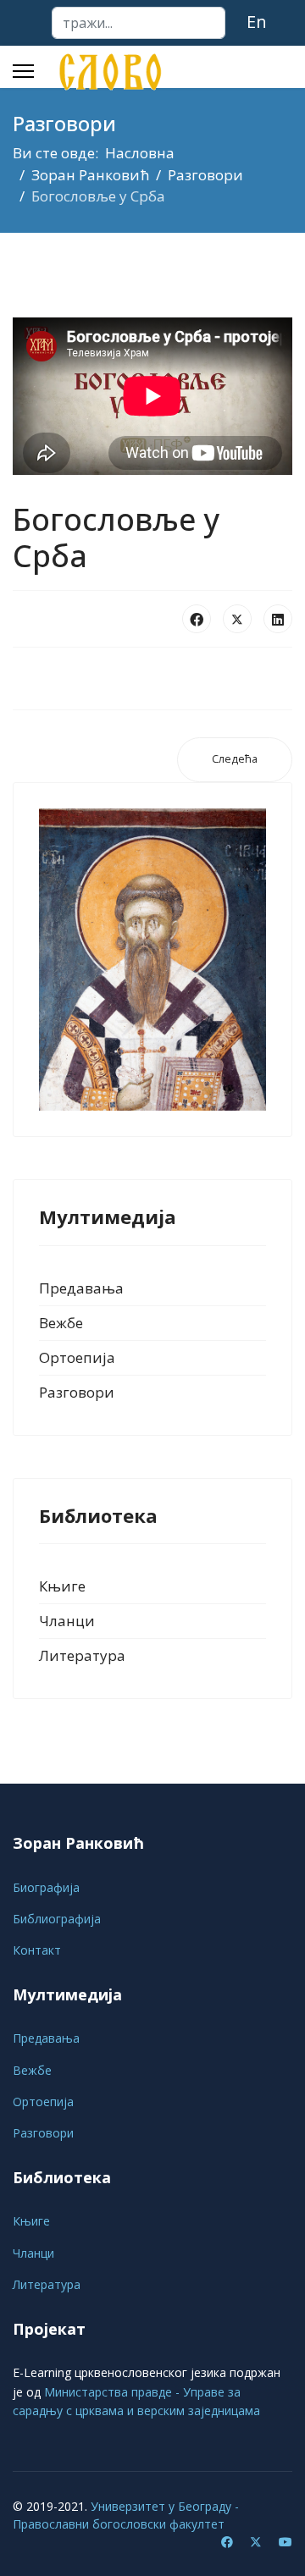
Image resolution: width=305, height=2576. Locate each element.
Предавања (81, 1288)
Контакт (37, 1950)
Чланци (67, 1621)
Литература (82, 1655)
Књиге (62, 1586)
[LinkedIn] (278, 619)
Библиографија (57, 1919)
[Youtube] (286, 2542)
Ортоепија (77, 1357)
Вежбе (61, 1323)
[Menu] (23, 71)
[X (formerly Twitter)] (237, 619)
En (257, 22)
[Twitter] (256, 2542)
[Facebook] (197, 619)
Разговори (77, 1392)
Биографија (46, 1887)
